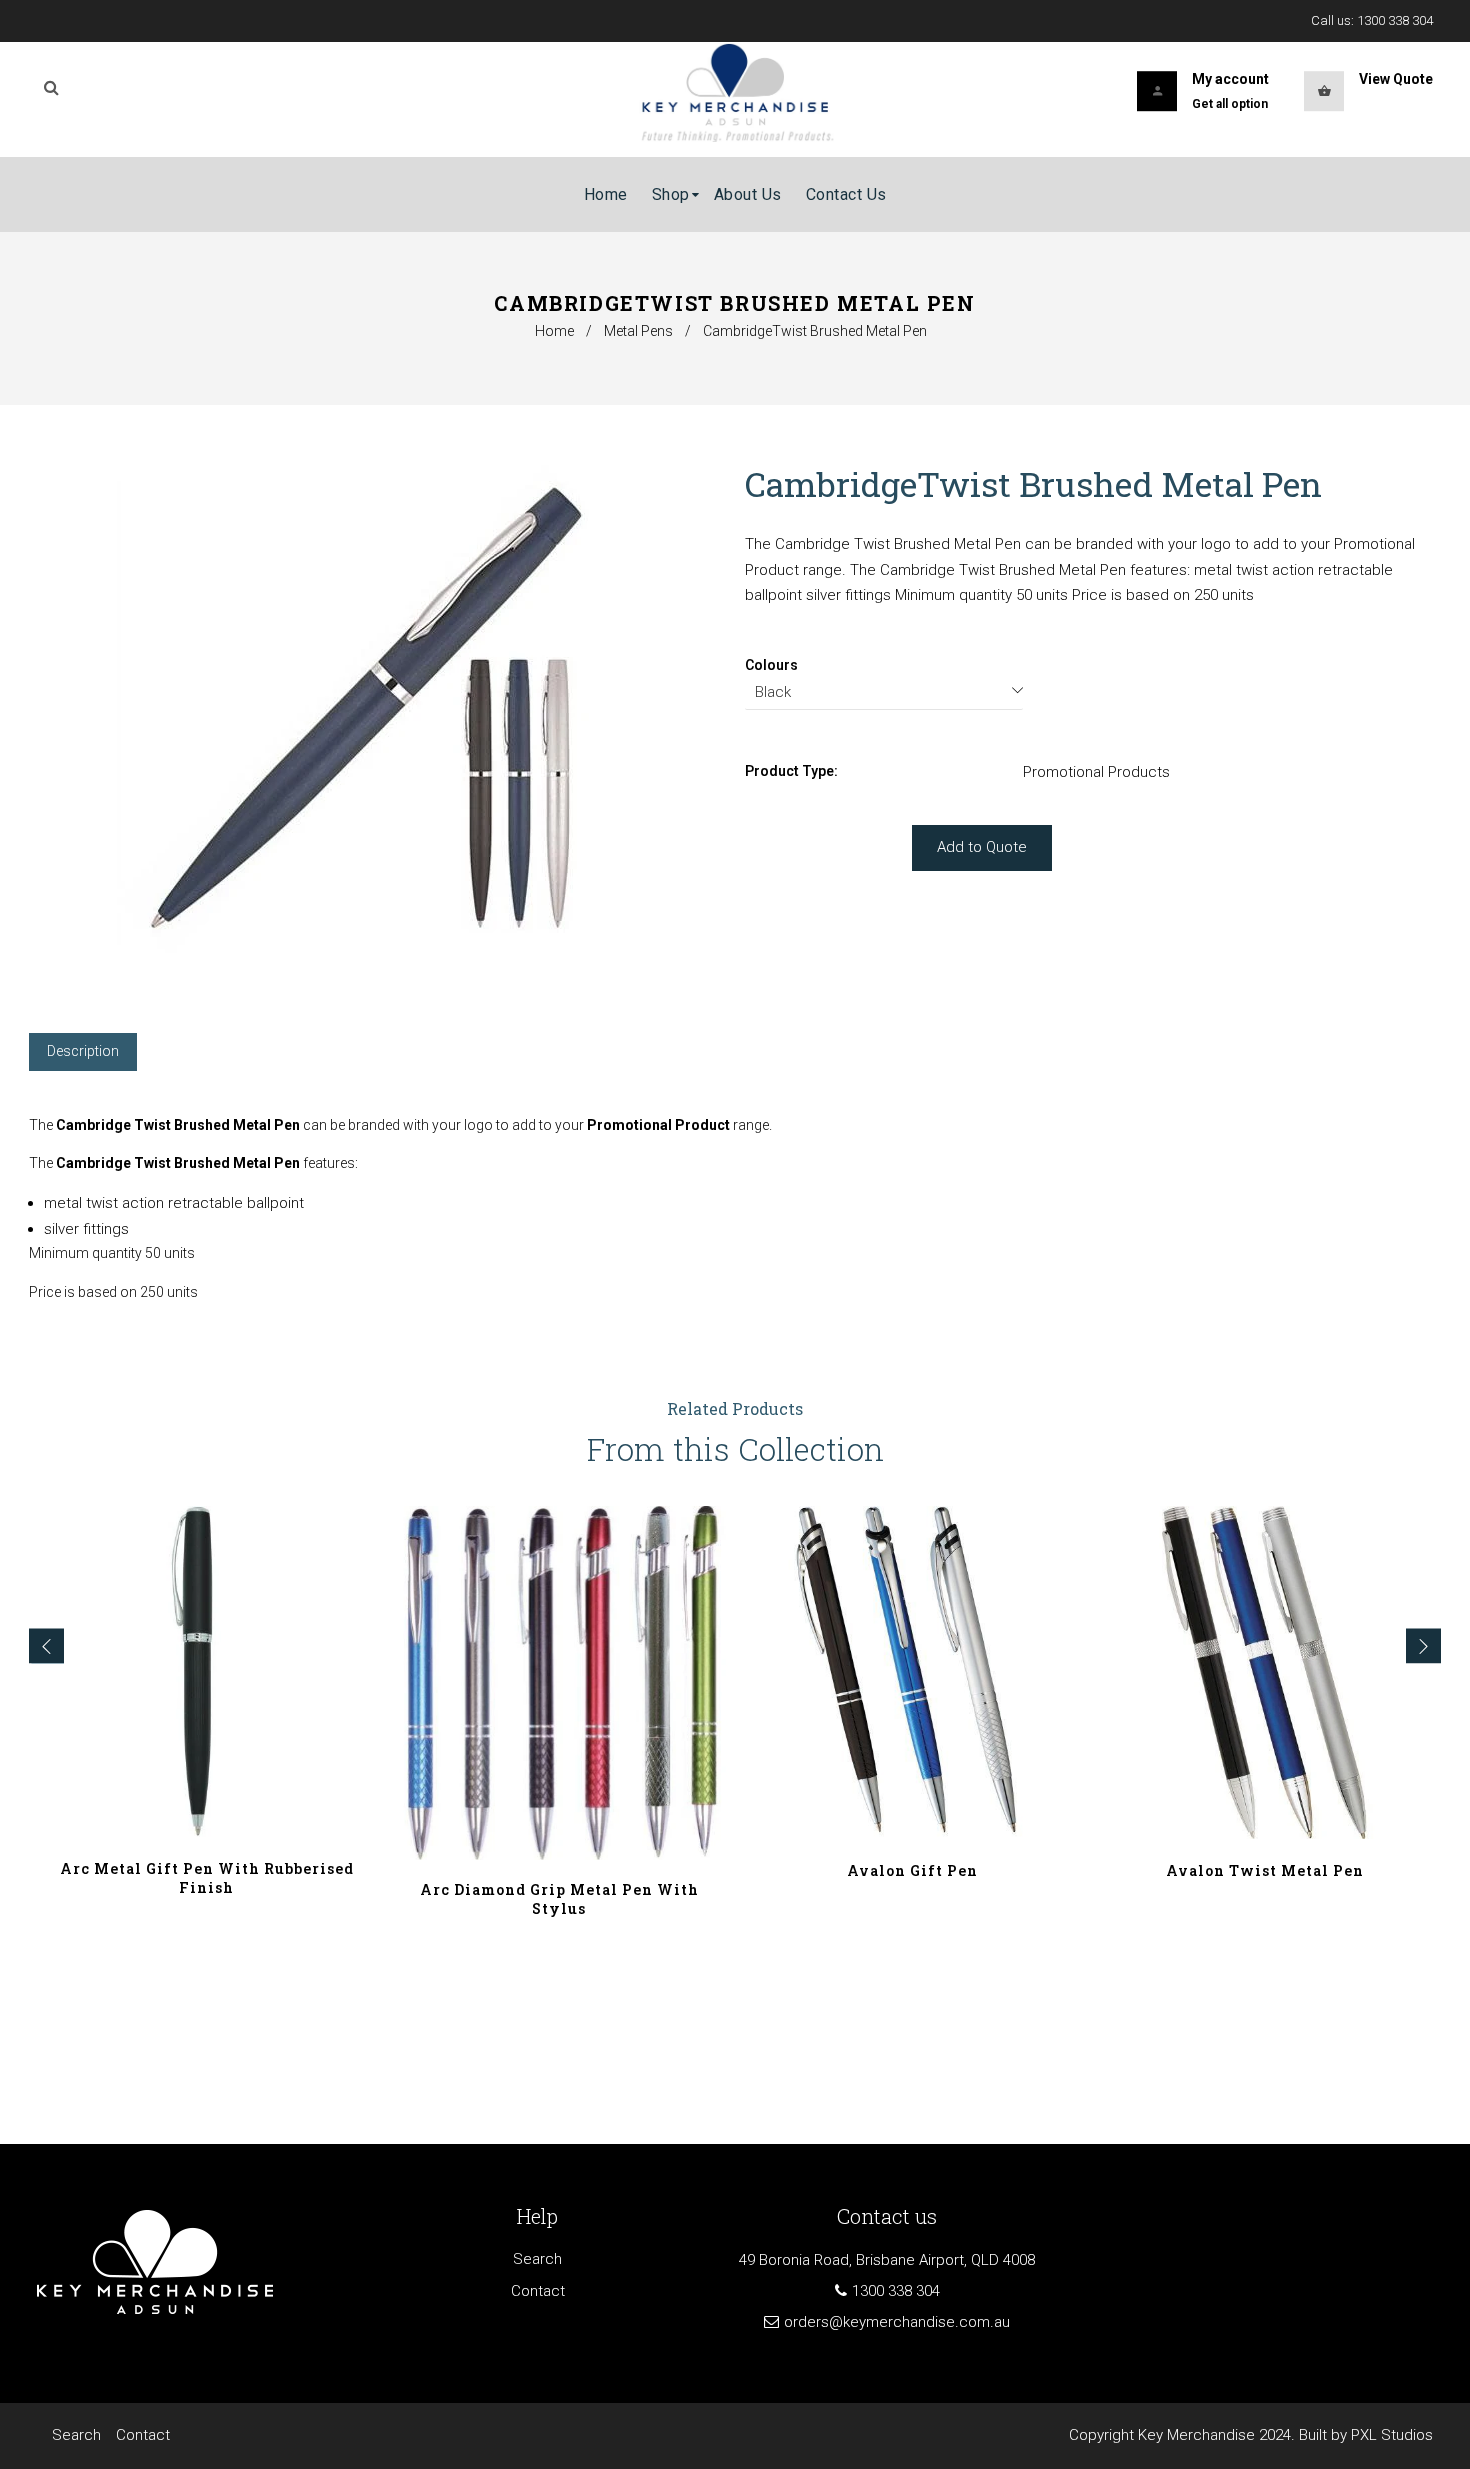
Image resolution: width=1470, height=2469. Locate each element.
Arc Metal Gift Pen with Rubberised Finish (207, 1878)
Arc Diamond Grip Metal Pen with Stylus (559, 1899)
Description (83, 1051)
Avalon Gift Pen (912, 1870)
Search (537, 2259)
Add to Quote (982, 847)
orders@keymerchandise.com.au (897, 2322)
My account (1230, 79)
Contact (538, 2291)
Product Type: (791, 771)
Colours (771, 665)
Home (554, 331)
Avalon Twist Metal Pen (1265, 1870)
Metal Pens (638, 331)
